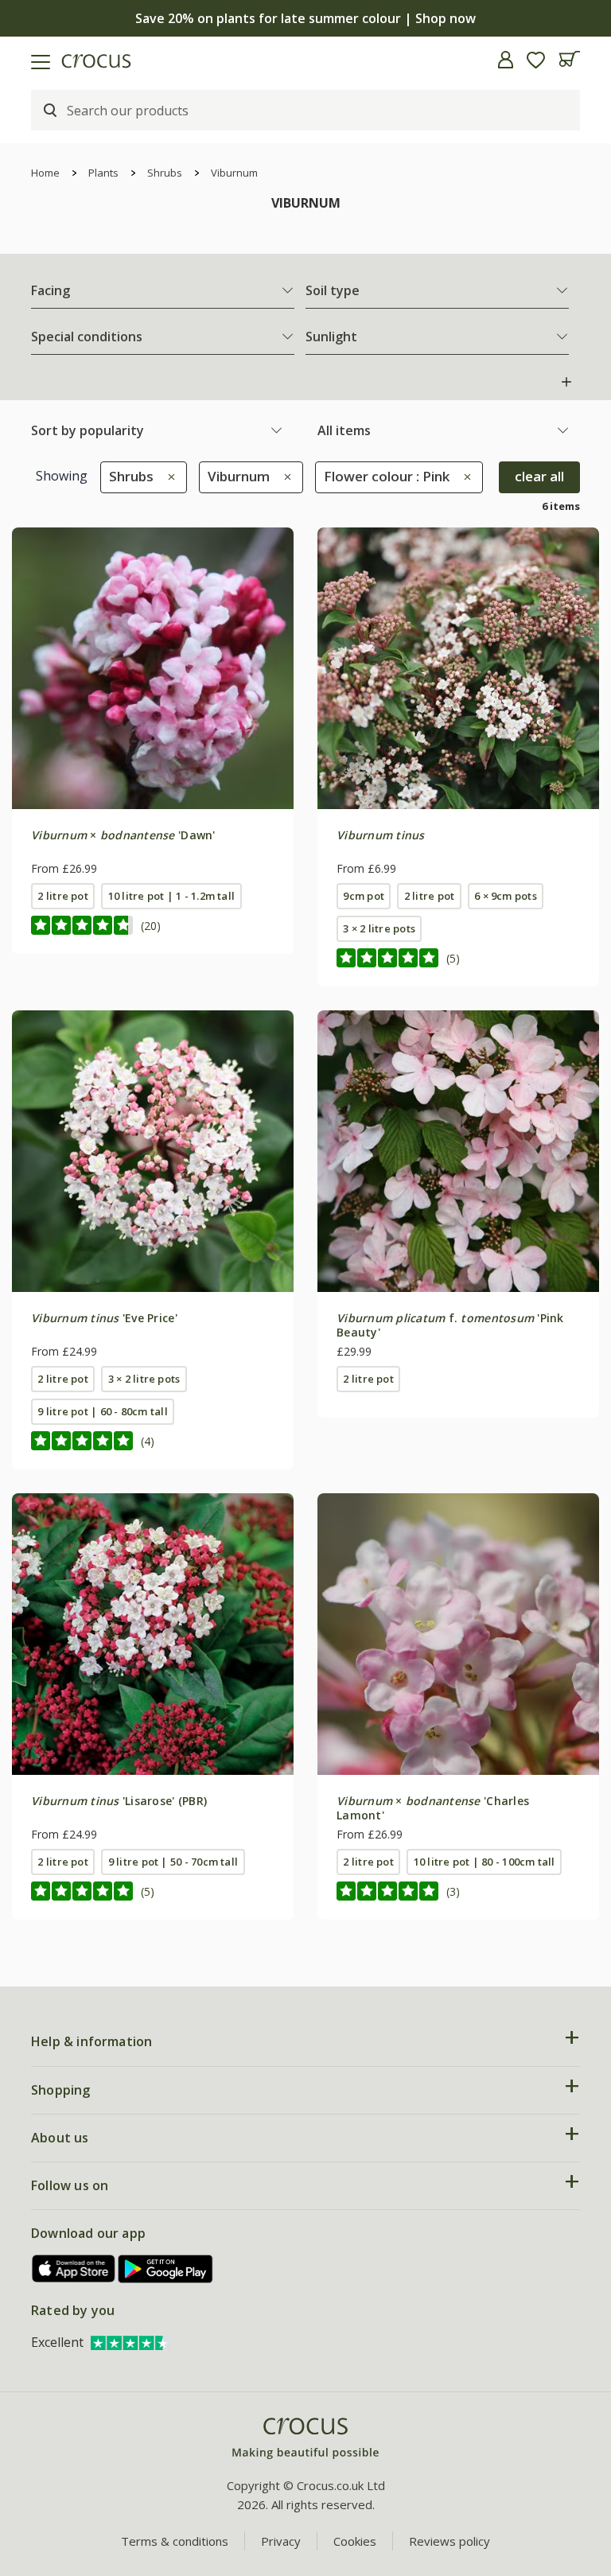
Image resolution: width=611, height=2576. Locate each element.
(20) (151, 926)
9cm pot (364, 896)
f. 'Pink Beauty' (450, 1325)
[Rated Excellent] (130, 2342)
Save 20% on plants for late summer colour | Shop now (305, 18)
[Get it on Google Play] (165, 2269)
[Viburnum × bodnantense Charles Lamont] (458, 1634)
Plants (103, 173)
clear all (539, 476)
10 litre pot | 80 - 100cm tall (485, 1862)
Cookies (355, 2541)
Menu (18, 60)
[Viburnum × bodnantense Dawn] (153, 668)
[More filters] (566, 382)
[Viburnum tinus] (458, 668)
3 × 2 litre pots (379, 928)
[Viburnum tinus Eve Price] (153, 1151)
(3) (453, 1891)
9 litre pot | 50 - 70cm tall (173, 1862)
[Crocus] (305, 2439)
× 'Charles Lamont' (433, 1808)
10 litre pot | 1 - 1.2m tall (171, 896)
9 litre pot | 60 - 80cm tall (102, 1411)
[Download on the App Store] (74, 2269)
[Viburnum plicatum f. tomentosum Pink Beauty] (458, 1151)
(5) (453, 958)
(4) (148, 1441)
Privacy (281, 2541)
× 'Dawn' (123, 835)
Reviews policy (449, 2541)
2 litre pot (63, 896)
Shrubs (165, 173)
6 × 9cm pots (506, 896)
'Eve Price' (104, 1318)
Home (45, 173)
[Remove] (167, 476)
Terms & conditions (175, 2541)
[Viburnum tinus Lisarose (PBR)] (153, 1634)
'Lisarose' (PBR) (119, 1801)
